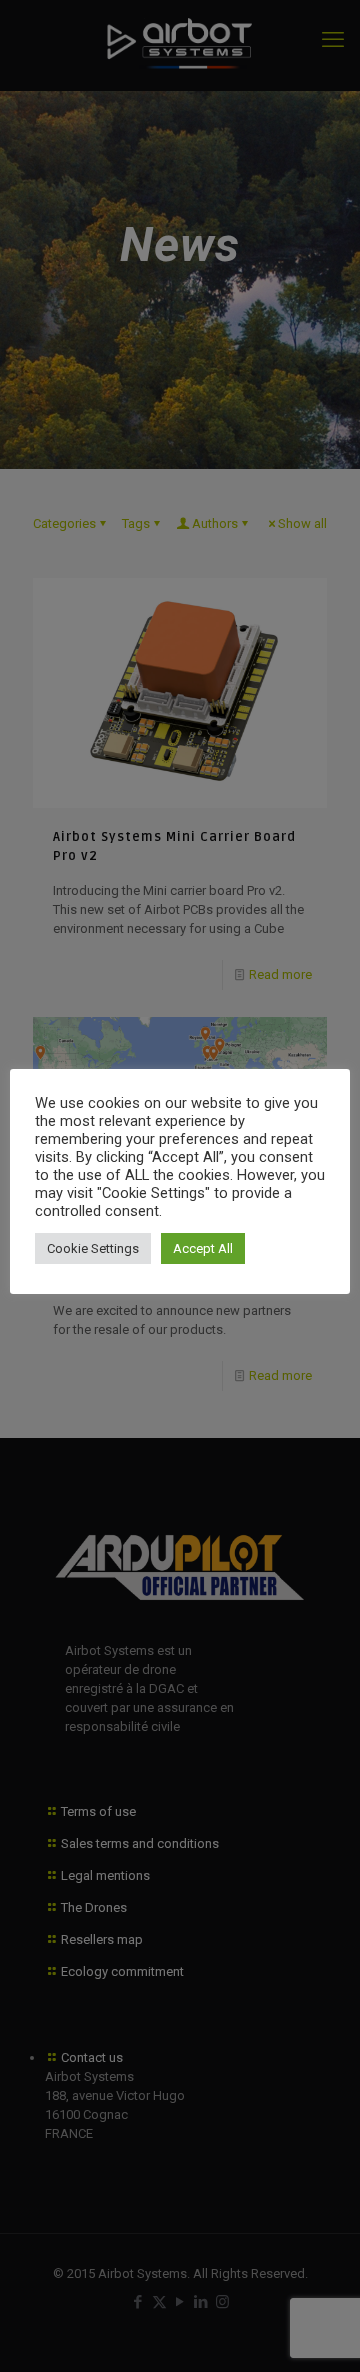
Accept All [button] (203, 1248)
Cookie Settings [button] (93, 1248)
